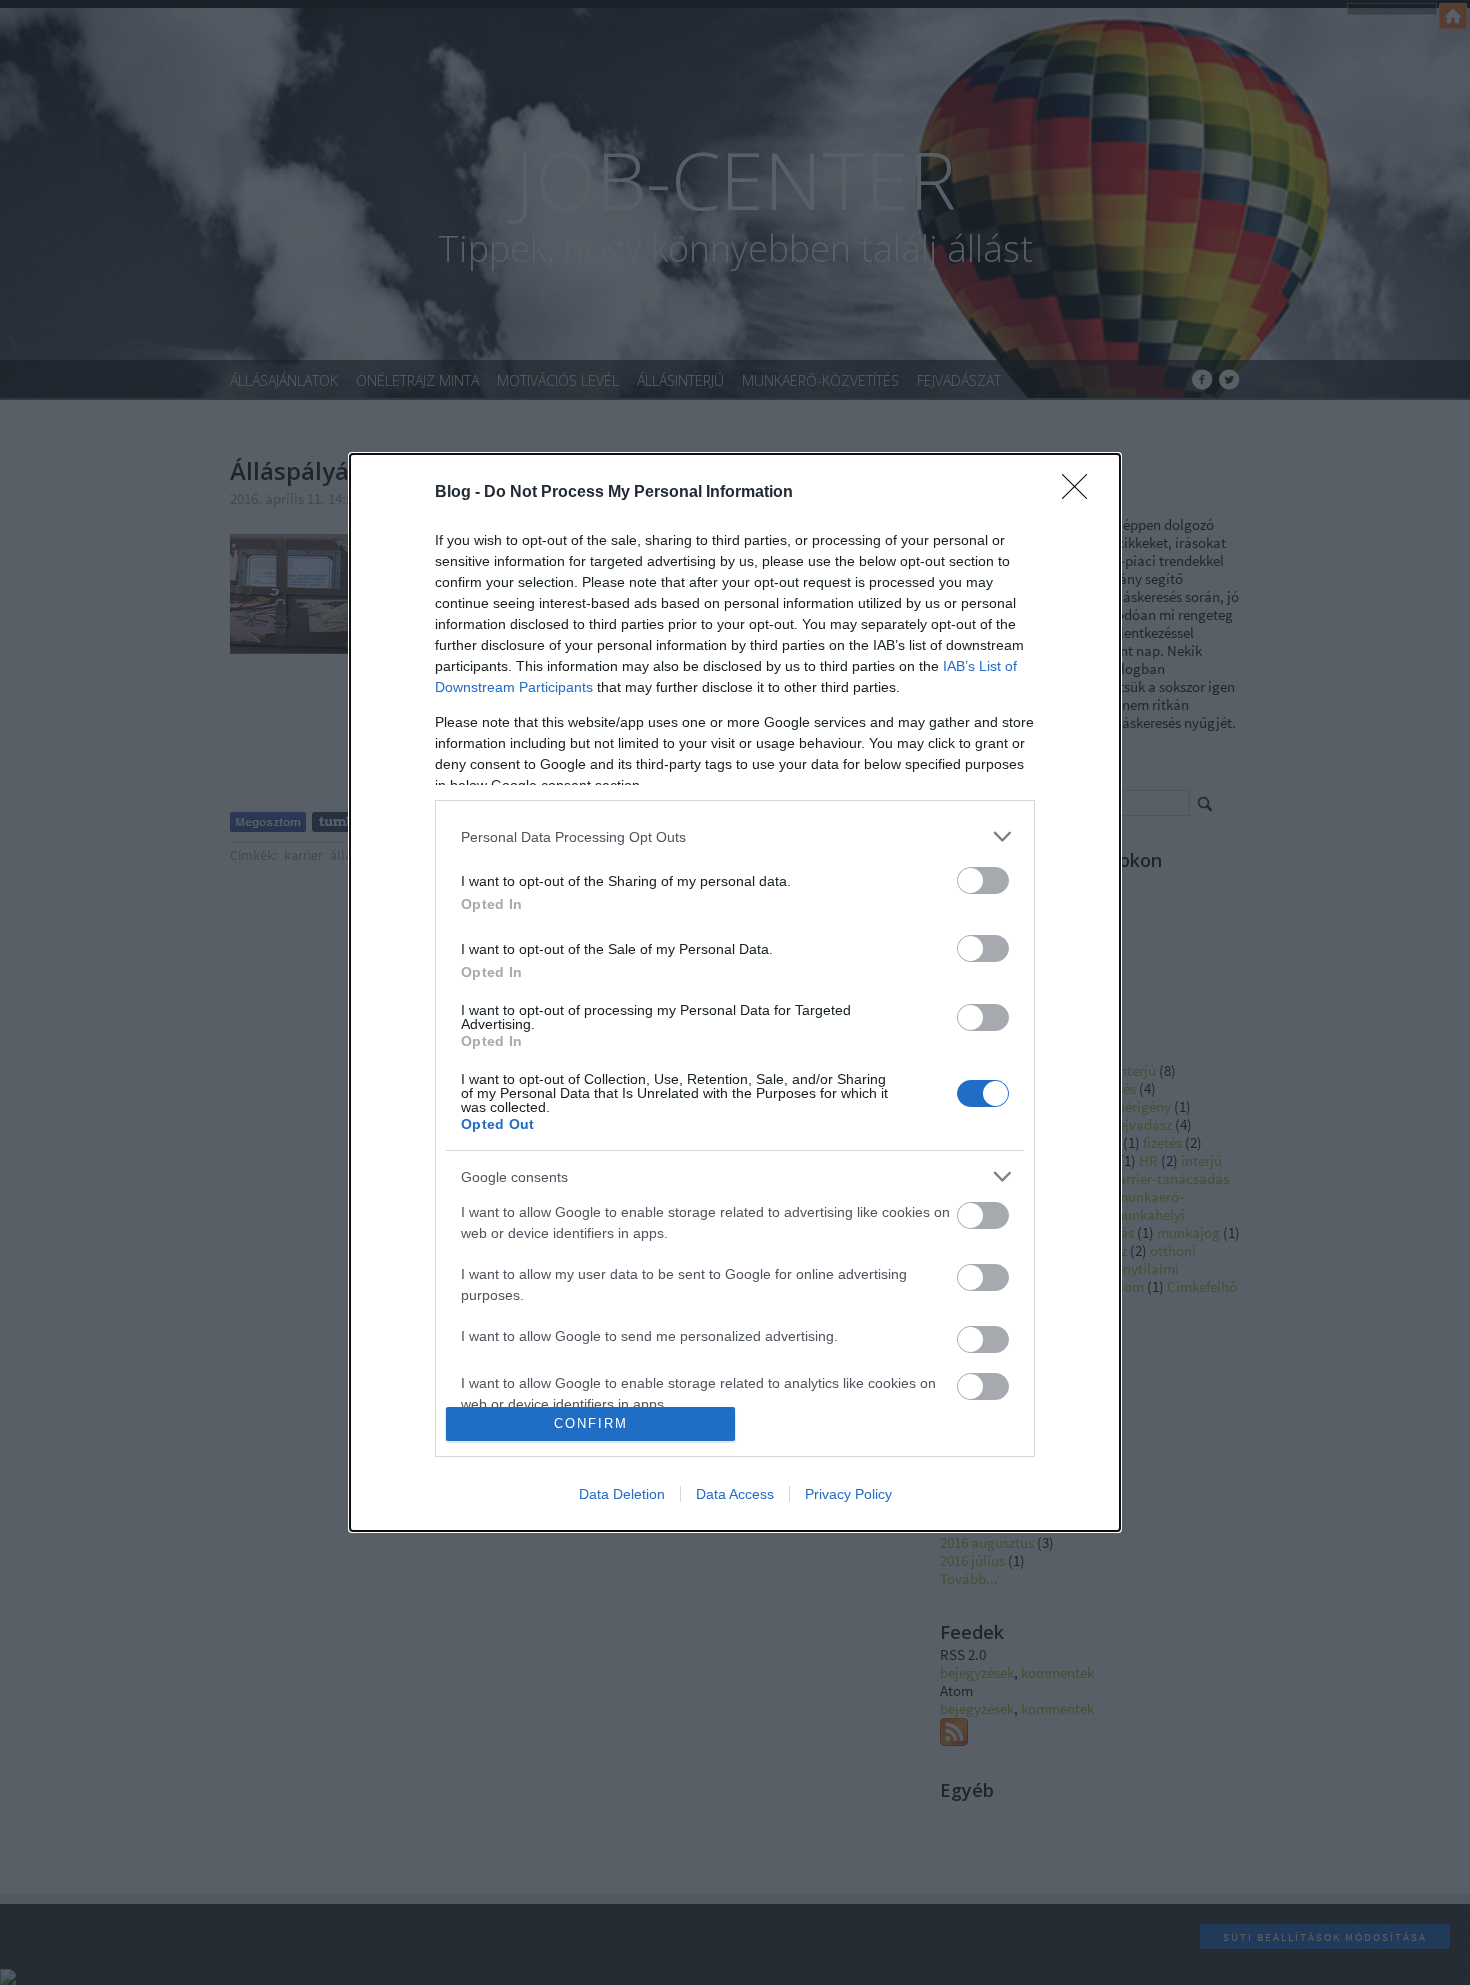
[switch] (983, 880)
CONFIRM (591, 1423)
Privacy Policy (848, 1494)
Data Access (735, 1494)
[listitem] (735, 836)
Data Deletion (622, 1494)
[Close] (1081, 493)
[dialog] (735, 992)
